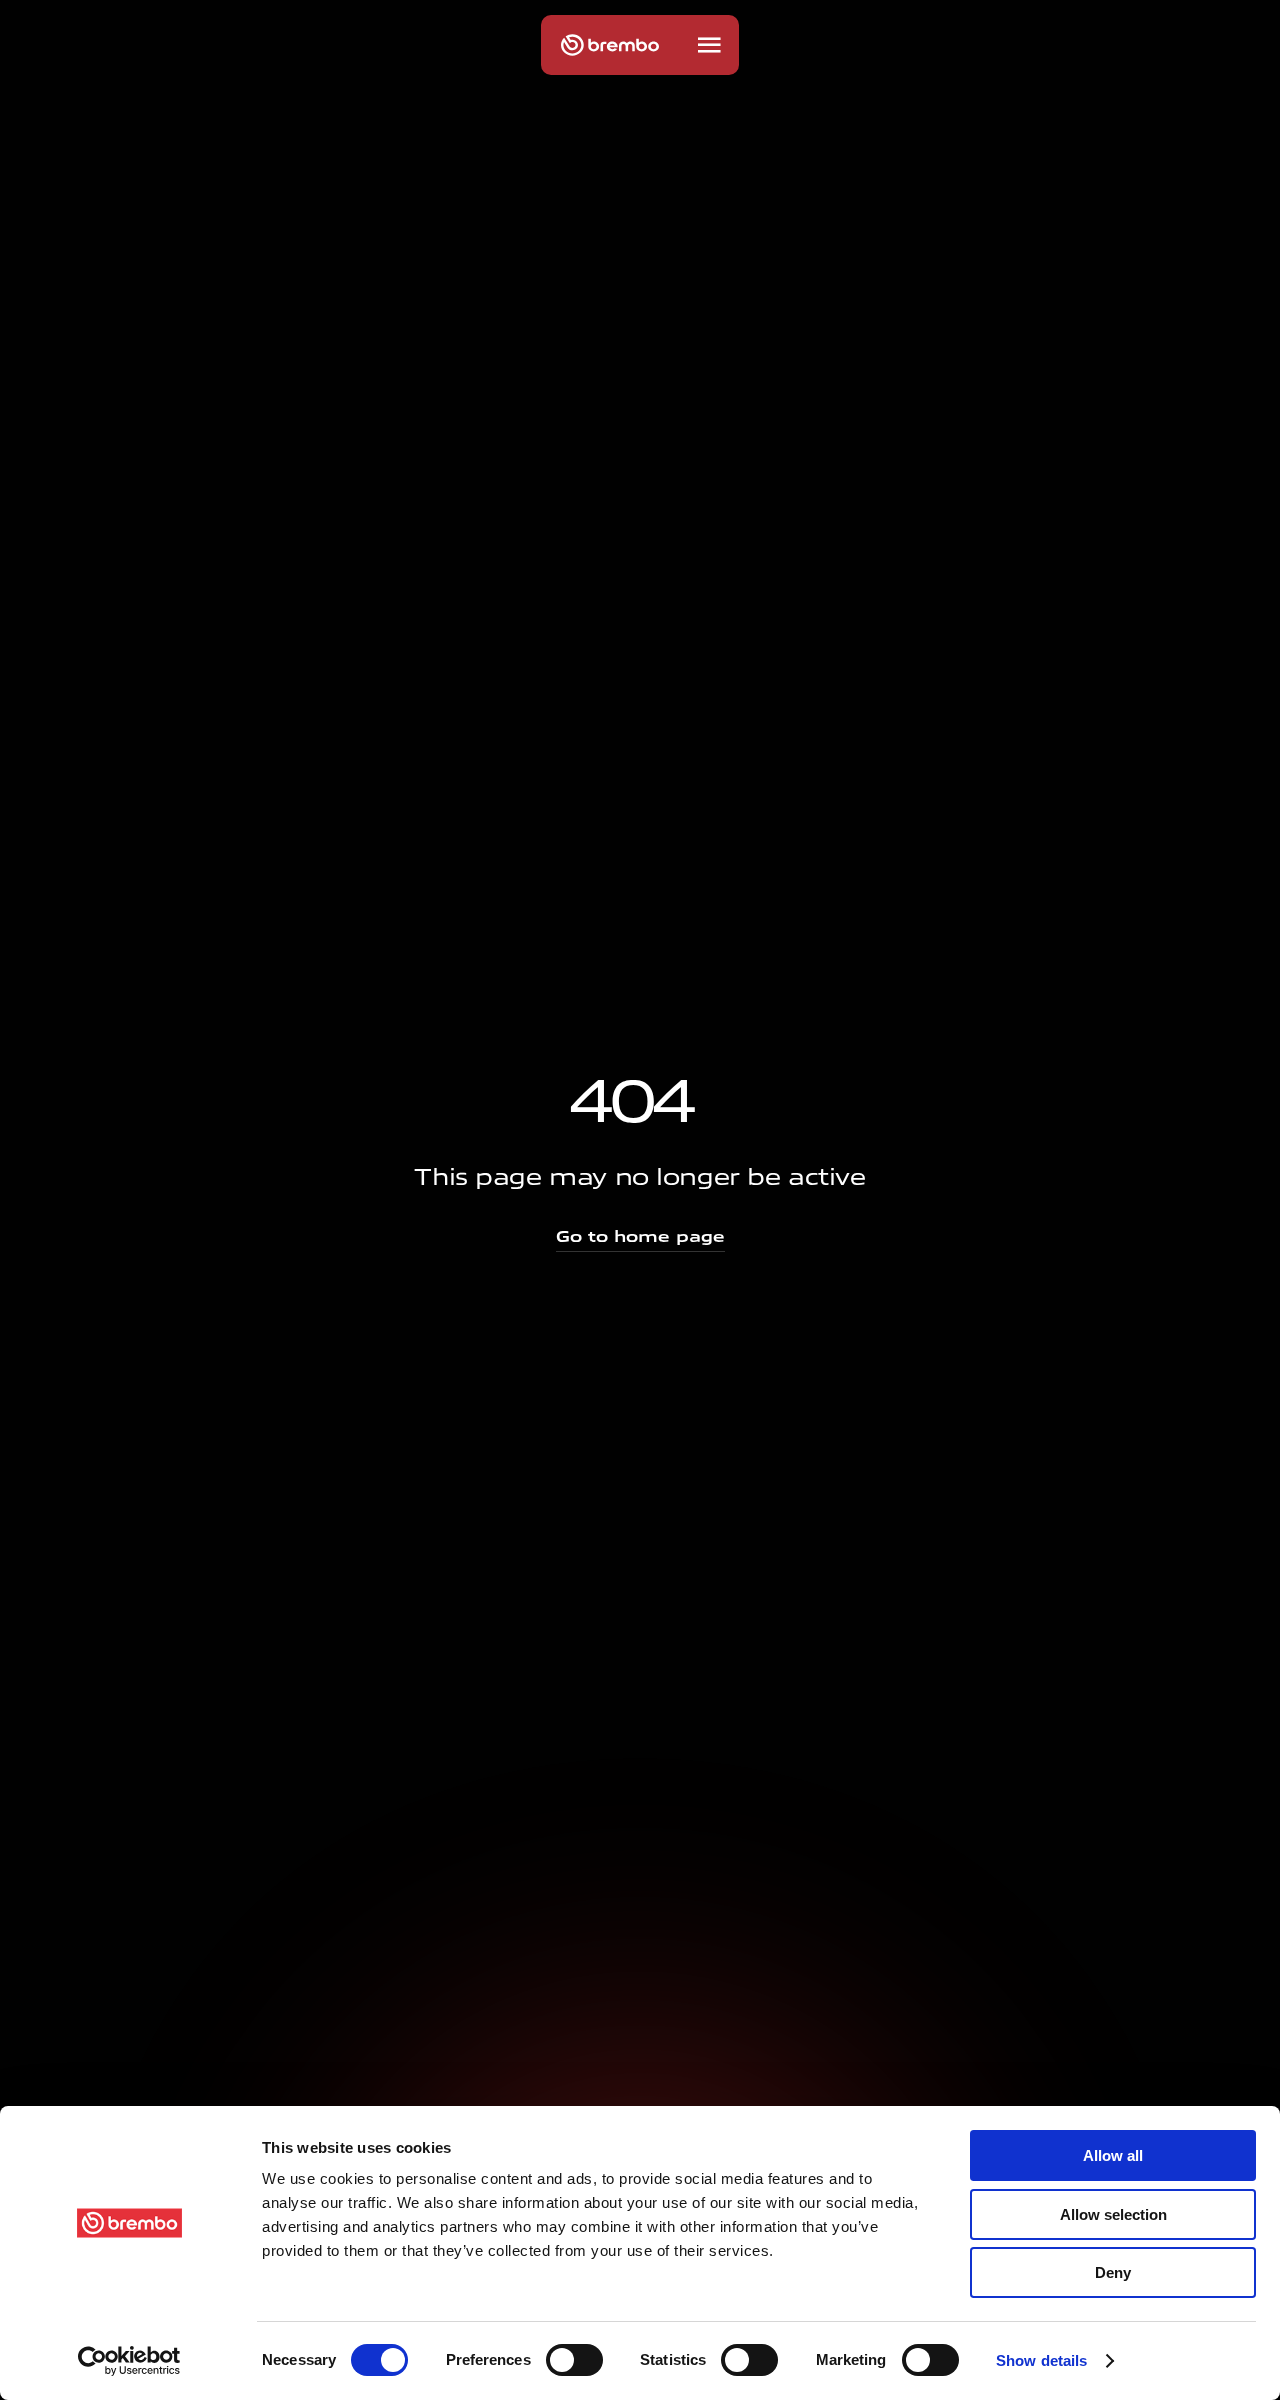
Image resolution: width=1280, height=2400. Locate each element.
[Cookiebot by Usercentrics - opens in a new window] (129, 2361)
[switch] (574, 2360)
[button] (709, 45)
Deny (1113, 2272)
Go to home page (640, 1236)
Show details (1041, 2360)
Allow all (1113, 2155)
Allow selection (1113, 2214)
